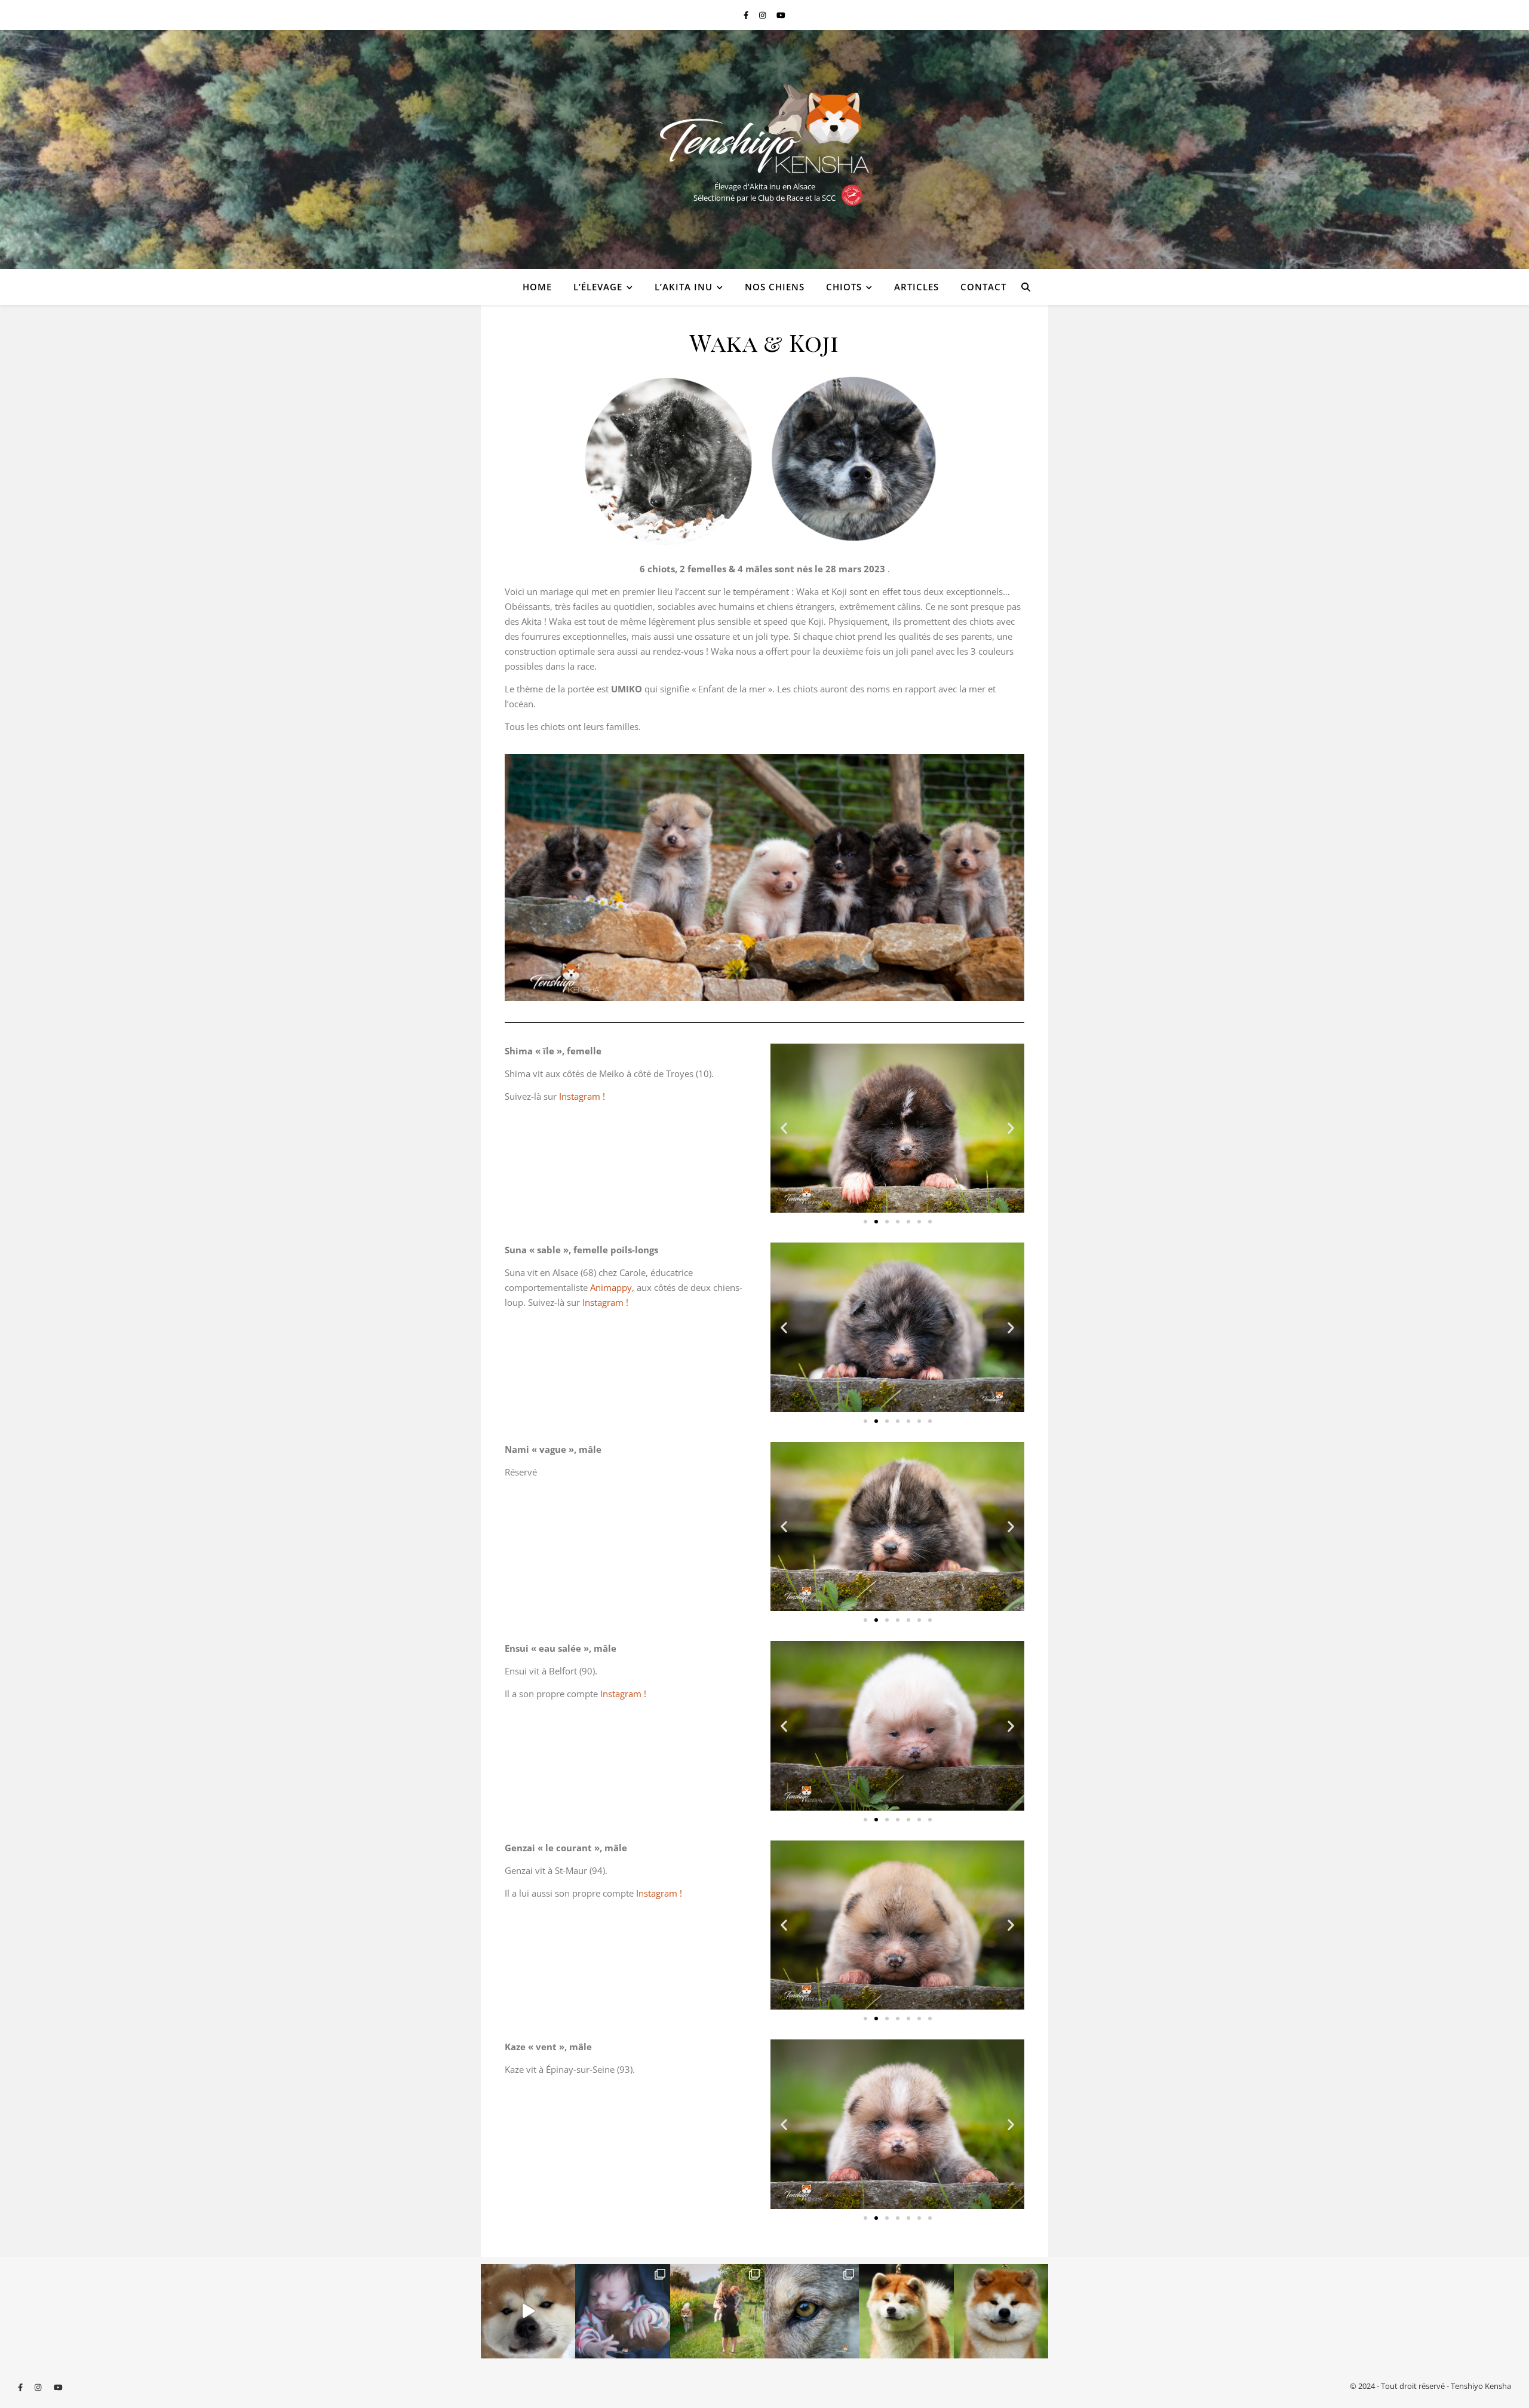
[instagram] (763, 15)
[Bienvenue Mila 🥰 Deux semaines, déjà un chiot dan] (622, 2311)
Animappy (611, 1287)
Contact (983, 287)
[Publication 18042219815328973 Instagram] (528, 2311)
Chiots (844, 287)
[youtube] (781, 15)
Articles (917, 287)
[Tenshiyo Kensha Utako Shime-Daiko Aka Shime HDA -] (906, 2311)
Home (537, 287)
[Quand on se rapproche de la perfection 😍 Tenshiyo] (1001, 2311)
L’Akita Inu (684, 287)
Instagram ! (583, 1096)
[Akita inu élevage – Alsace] (764, 128)
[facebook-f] (747, 15)
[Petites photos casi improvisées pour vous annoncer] (717, 2311)
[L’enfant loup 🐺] (812, 2311)
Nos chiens (775, 287)
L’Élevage (598, 287)
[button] (784, 1128)
